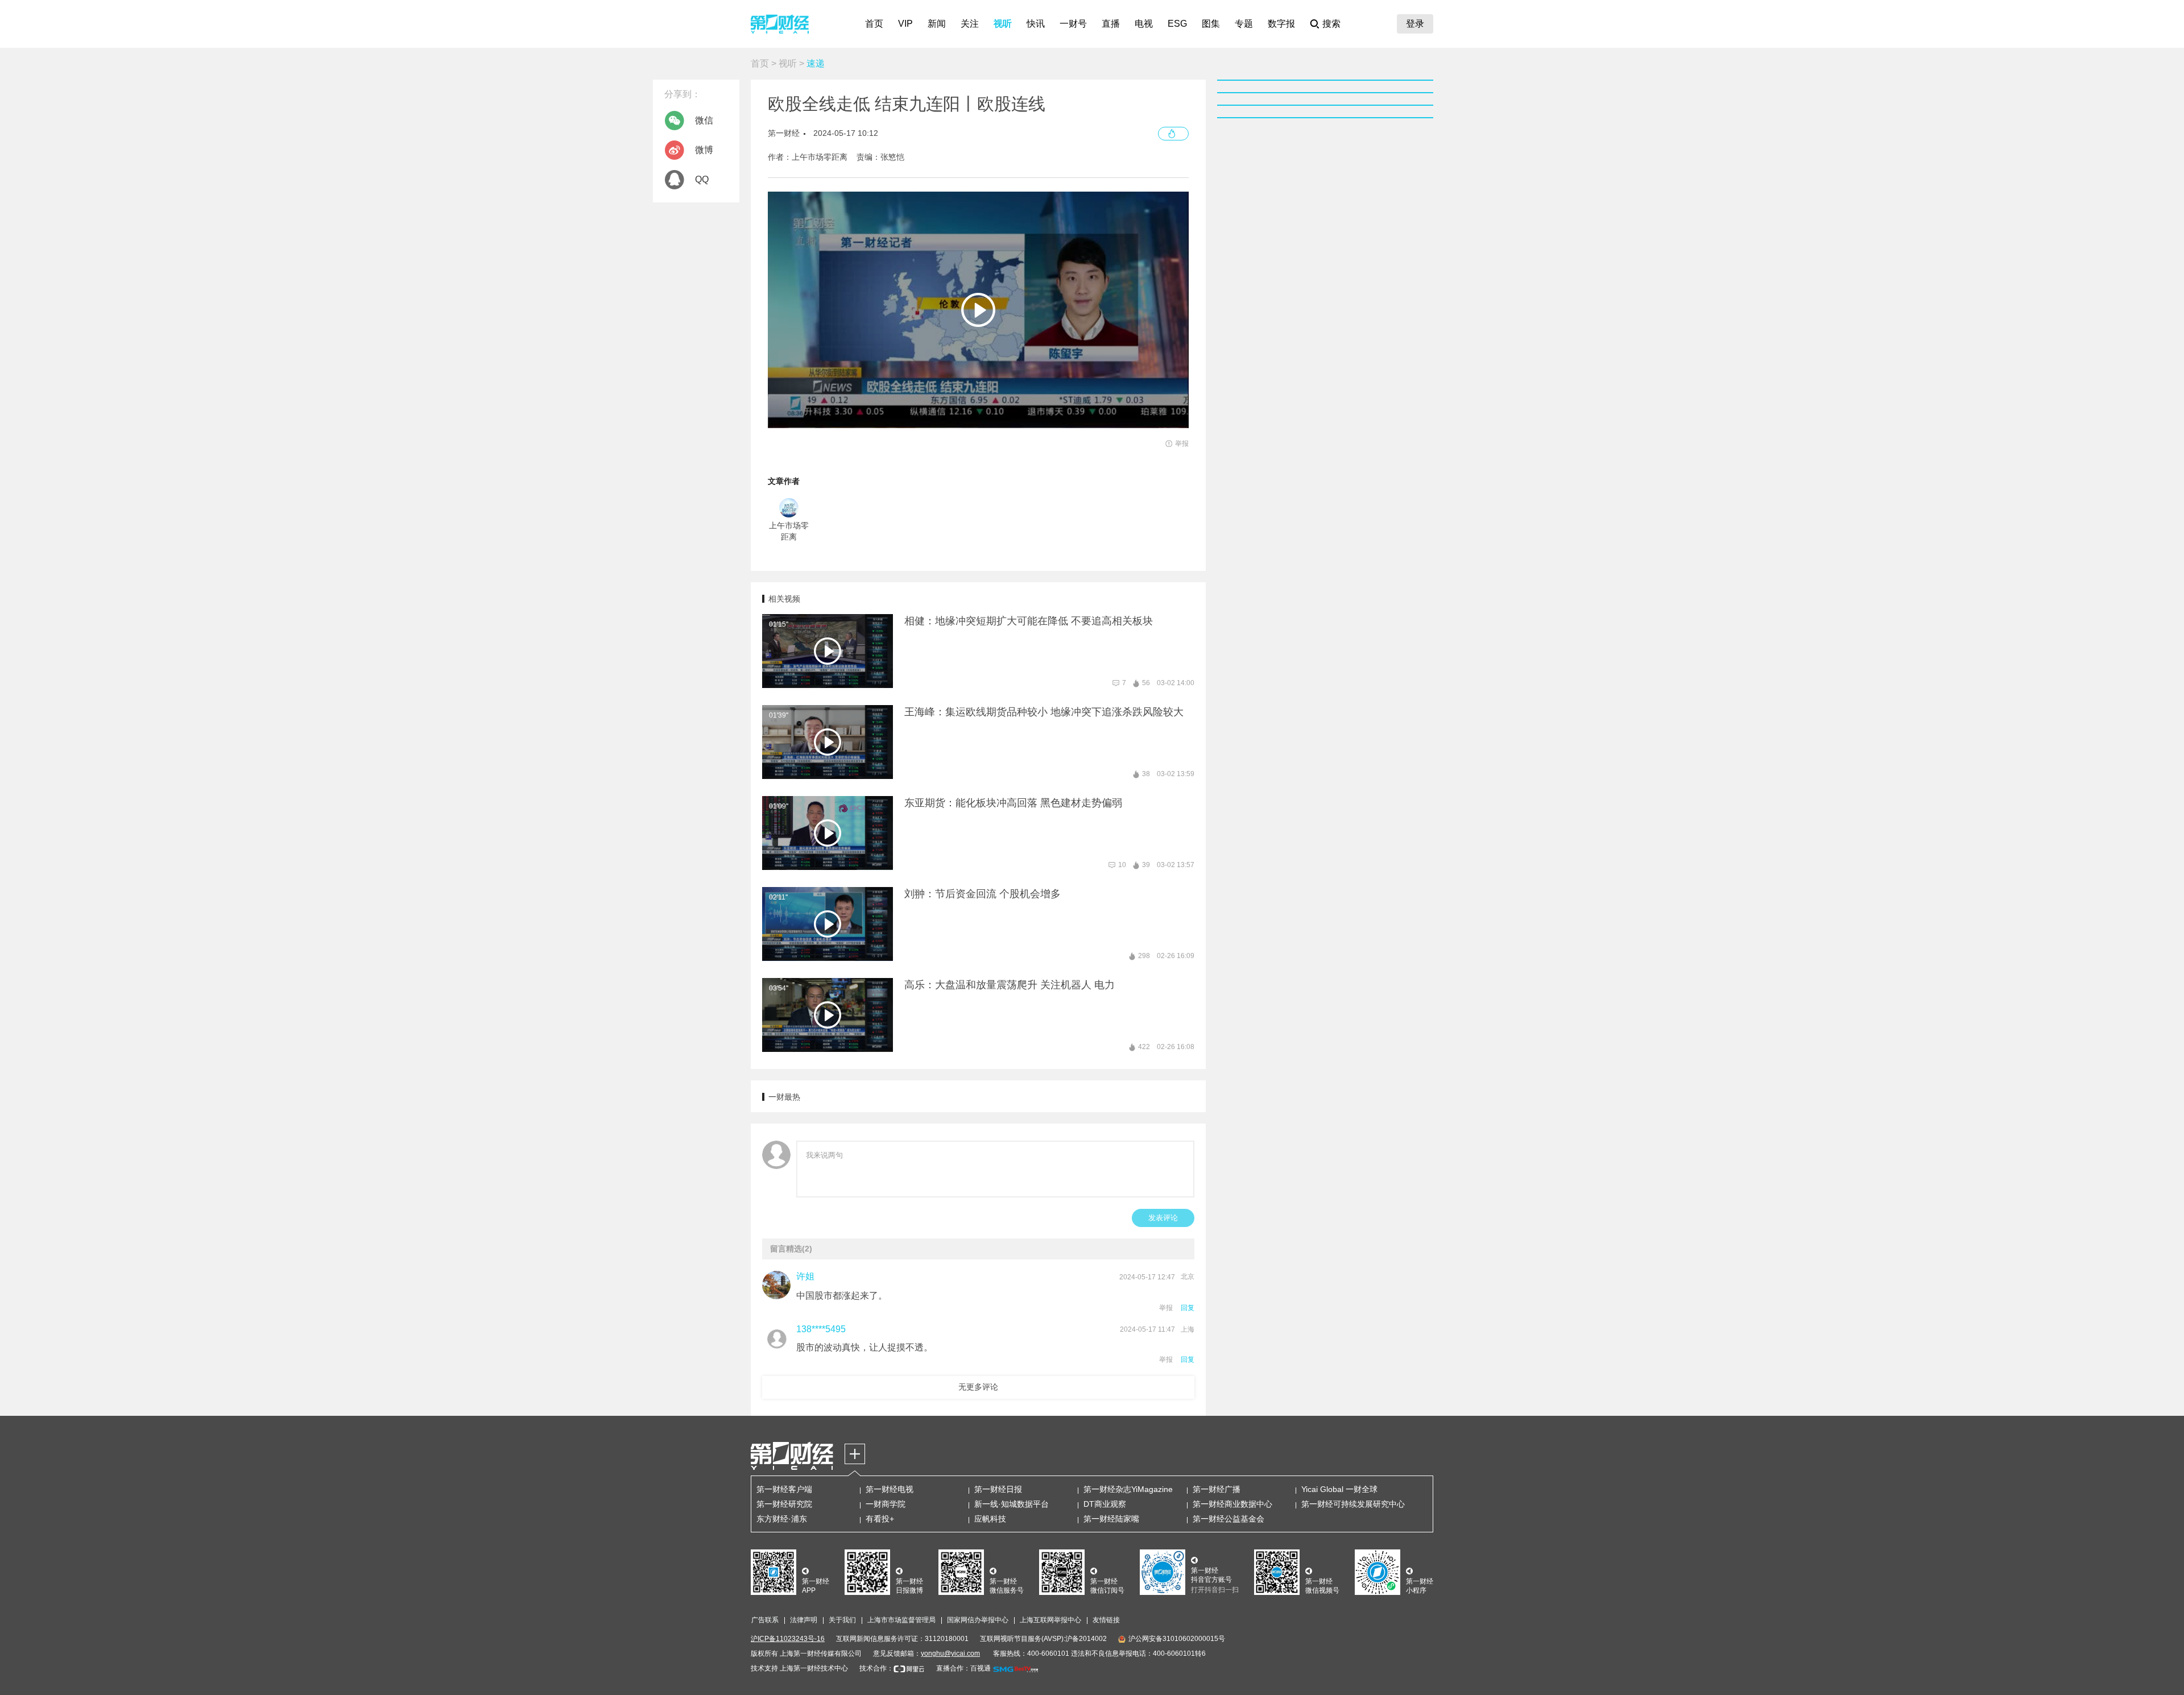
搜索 (1331, 24)
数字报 (1281, 24)
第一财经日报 (998, 1489)
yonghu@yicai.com (950, 1653)
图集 (1211, 24)
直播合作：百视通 (963, 1668)
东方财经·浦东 (782, 1519)
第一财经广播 (1217, 1489)
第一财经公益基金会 (1228, 1519)
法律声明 (804, 1620)
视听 (1003, 24)
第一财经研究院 (784, 1504)
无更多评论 (978, 1387)
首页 (874, 24)
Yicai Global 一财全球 (1339, 1489)
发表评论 (1163, 1218)
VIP (905, 24)
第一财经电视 (890, 1489)
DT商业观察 (1105, 1504)
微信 (704, 120)
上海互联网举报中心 (1050, 1620)
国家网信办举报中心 (978, 1620)
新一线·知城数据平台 (1012, 1504)
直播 (1111, 24)
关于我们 (842, 1620)
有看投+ (880, 1519)
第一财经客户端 (784, 1489)
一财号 (1073, 24)
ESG (1177, 24)
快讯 (1036, 24)
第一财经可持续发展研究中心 (1353, 1504)
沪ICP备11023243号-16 (788, 1639)
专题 (1244, 24)
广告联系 (765, 1620)
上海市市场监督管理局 (901, 1620)
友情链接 (1106, 1620)
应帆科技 (990, 1519)
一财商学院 (886, 1504)
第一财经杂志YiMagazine (1128, 1489)
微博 (704, 150)
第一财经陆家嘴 (1111, 1519)
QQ (702, 179)
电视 (1144, 24)
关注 (970, 24)
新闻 (937, 24)
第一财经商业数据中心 (1232, 1504)
